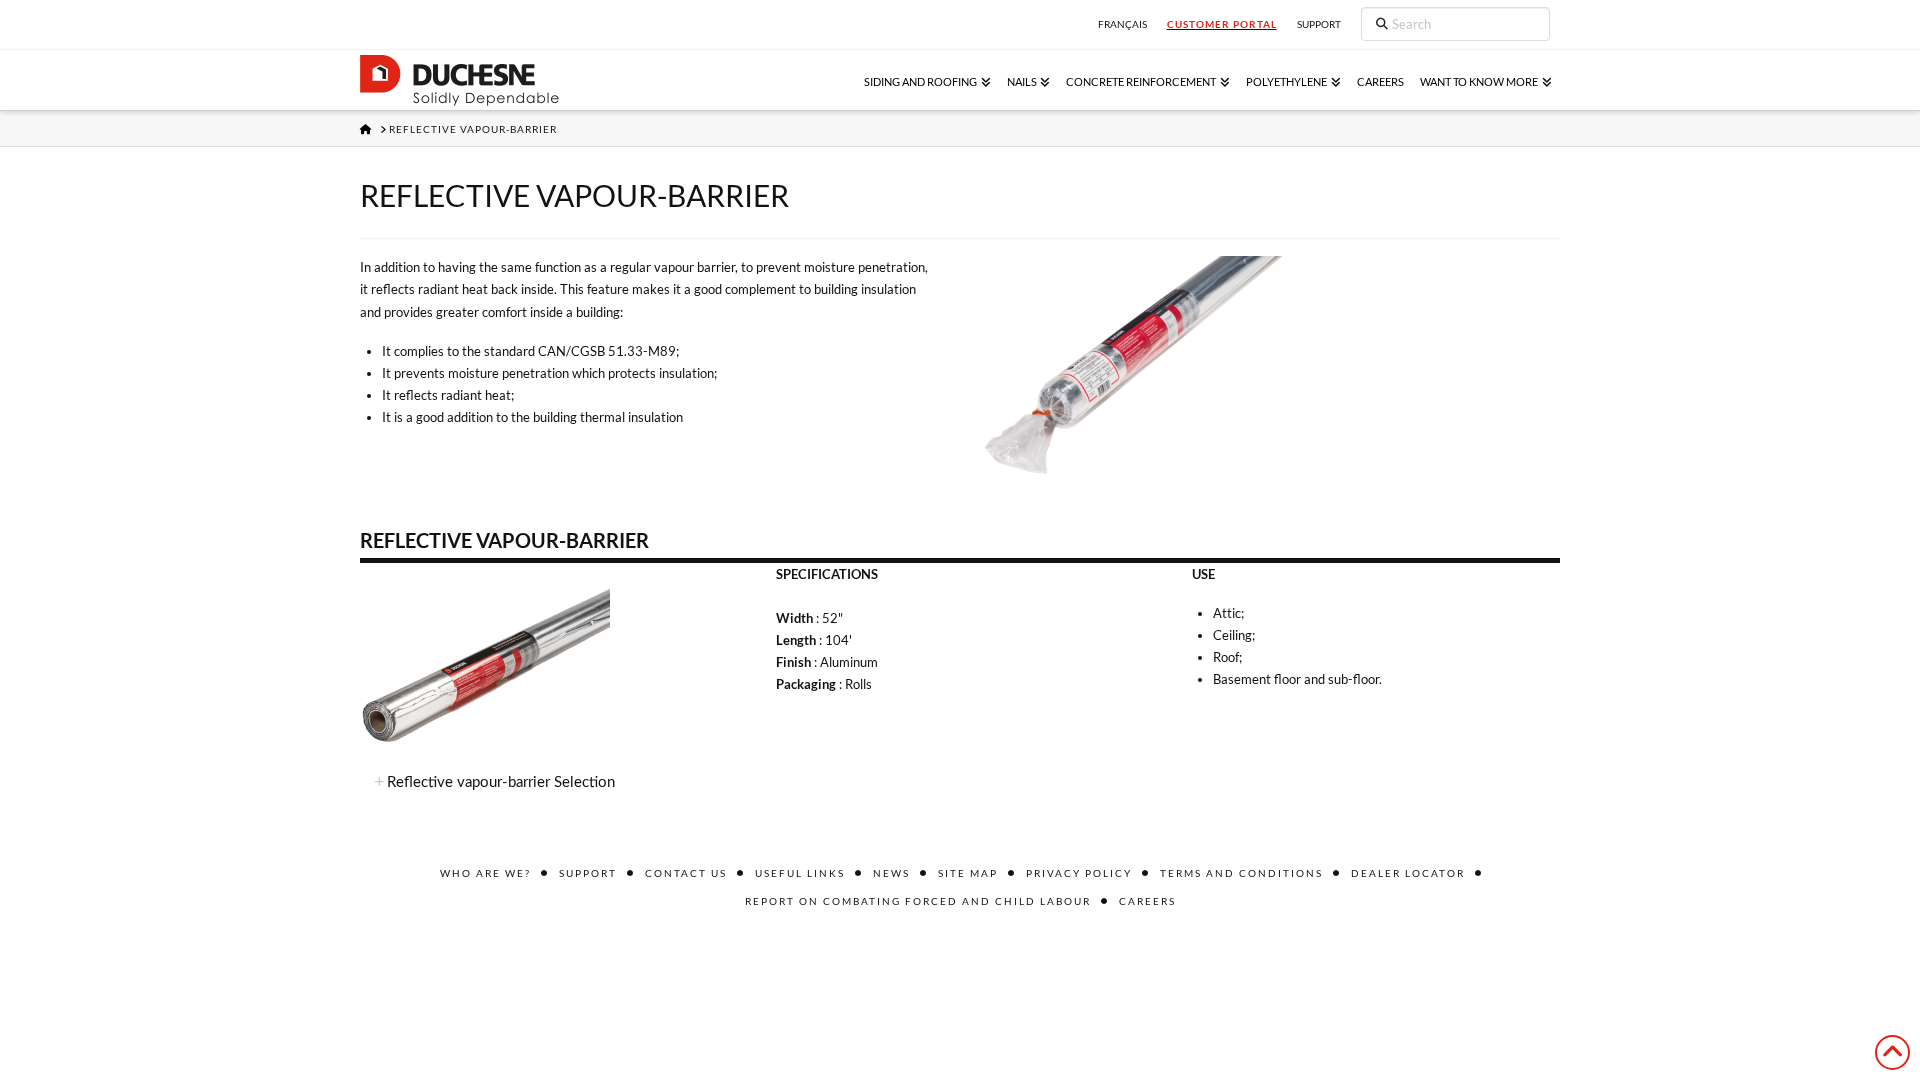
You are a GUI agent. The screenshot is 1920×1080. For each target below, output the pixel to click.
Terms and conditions (1241, 873)
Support (588, 873)
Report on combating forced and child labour (918, 901)
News (891, 873)
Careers (1147, 901)
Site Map (968, 873)
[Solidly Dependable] (460, 80)
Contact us (686, 873)
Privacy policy (1079, 873)
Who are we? (485, 873)
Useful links (800, 873)
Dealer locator (1408, 873)
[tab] (960, 782)
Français (1122, 24)
